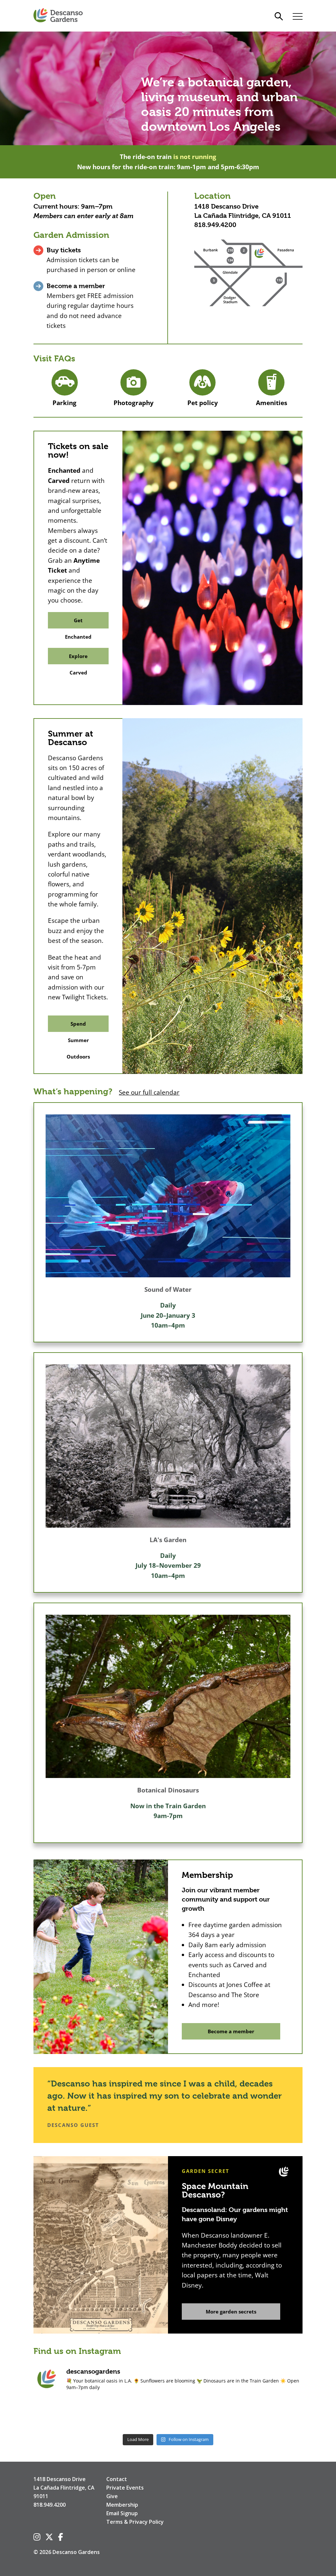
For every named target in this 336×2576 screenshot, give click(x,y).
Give (112, 2496)
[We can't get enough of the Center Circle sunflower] (168, 2414)
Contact (117, 2479)
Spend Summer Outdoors (78, 1026)
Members (48, 216)
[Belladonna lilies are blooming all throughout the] (114, 2414)
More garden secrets (231, 2312)
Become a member (76, 286)
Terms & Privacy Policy (135, 2522)
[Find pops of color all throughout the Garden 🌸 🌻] (59, 2414)
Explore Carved (78, 659)
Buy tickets (64, 250)
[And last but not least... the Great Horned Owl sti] (222, 2414)
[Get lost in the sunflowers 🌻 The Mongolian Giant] (277, 2414)
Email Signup (122, 2513)
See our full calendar (149, 1092)
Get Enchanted (78, 623)
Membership (122, 2505)
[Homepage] (58, 16)
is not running (195, 157)
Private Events (125, 2488)
